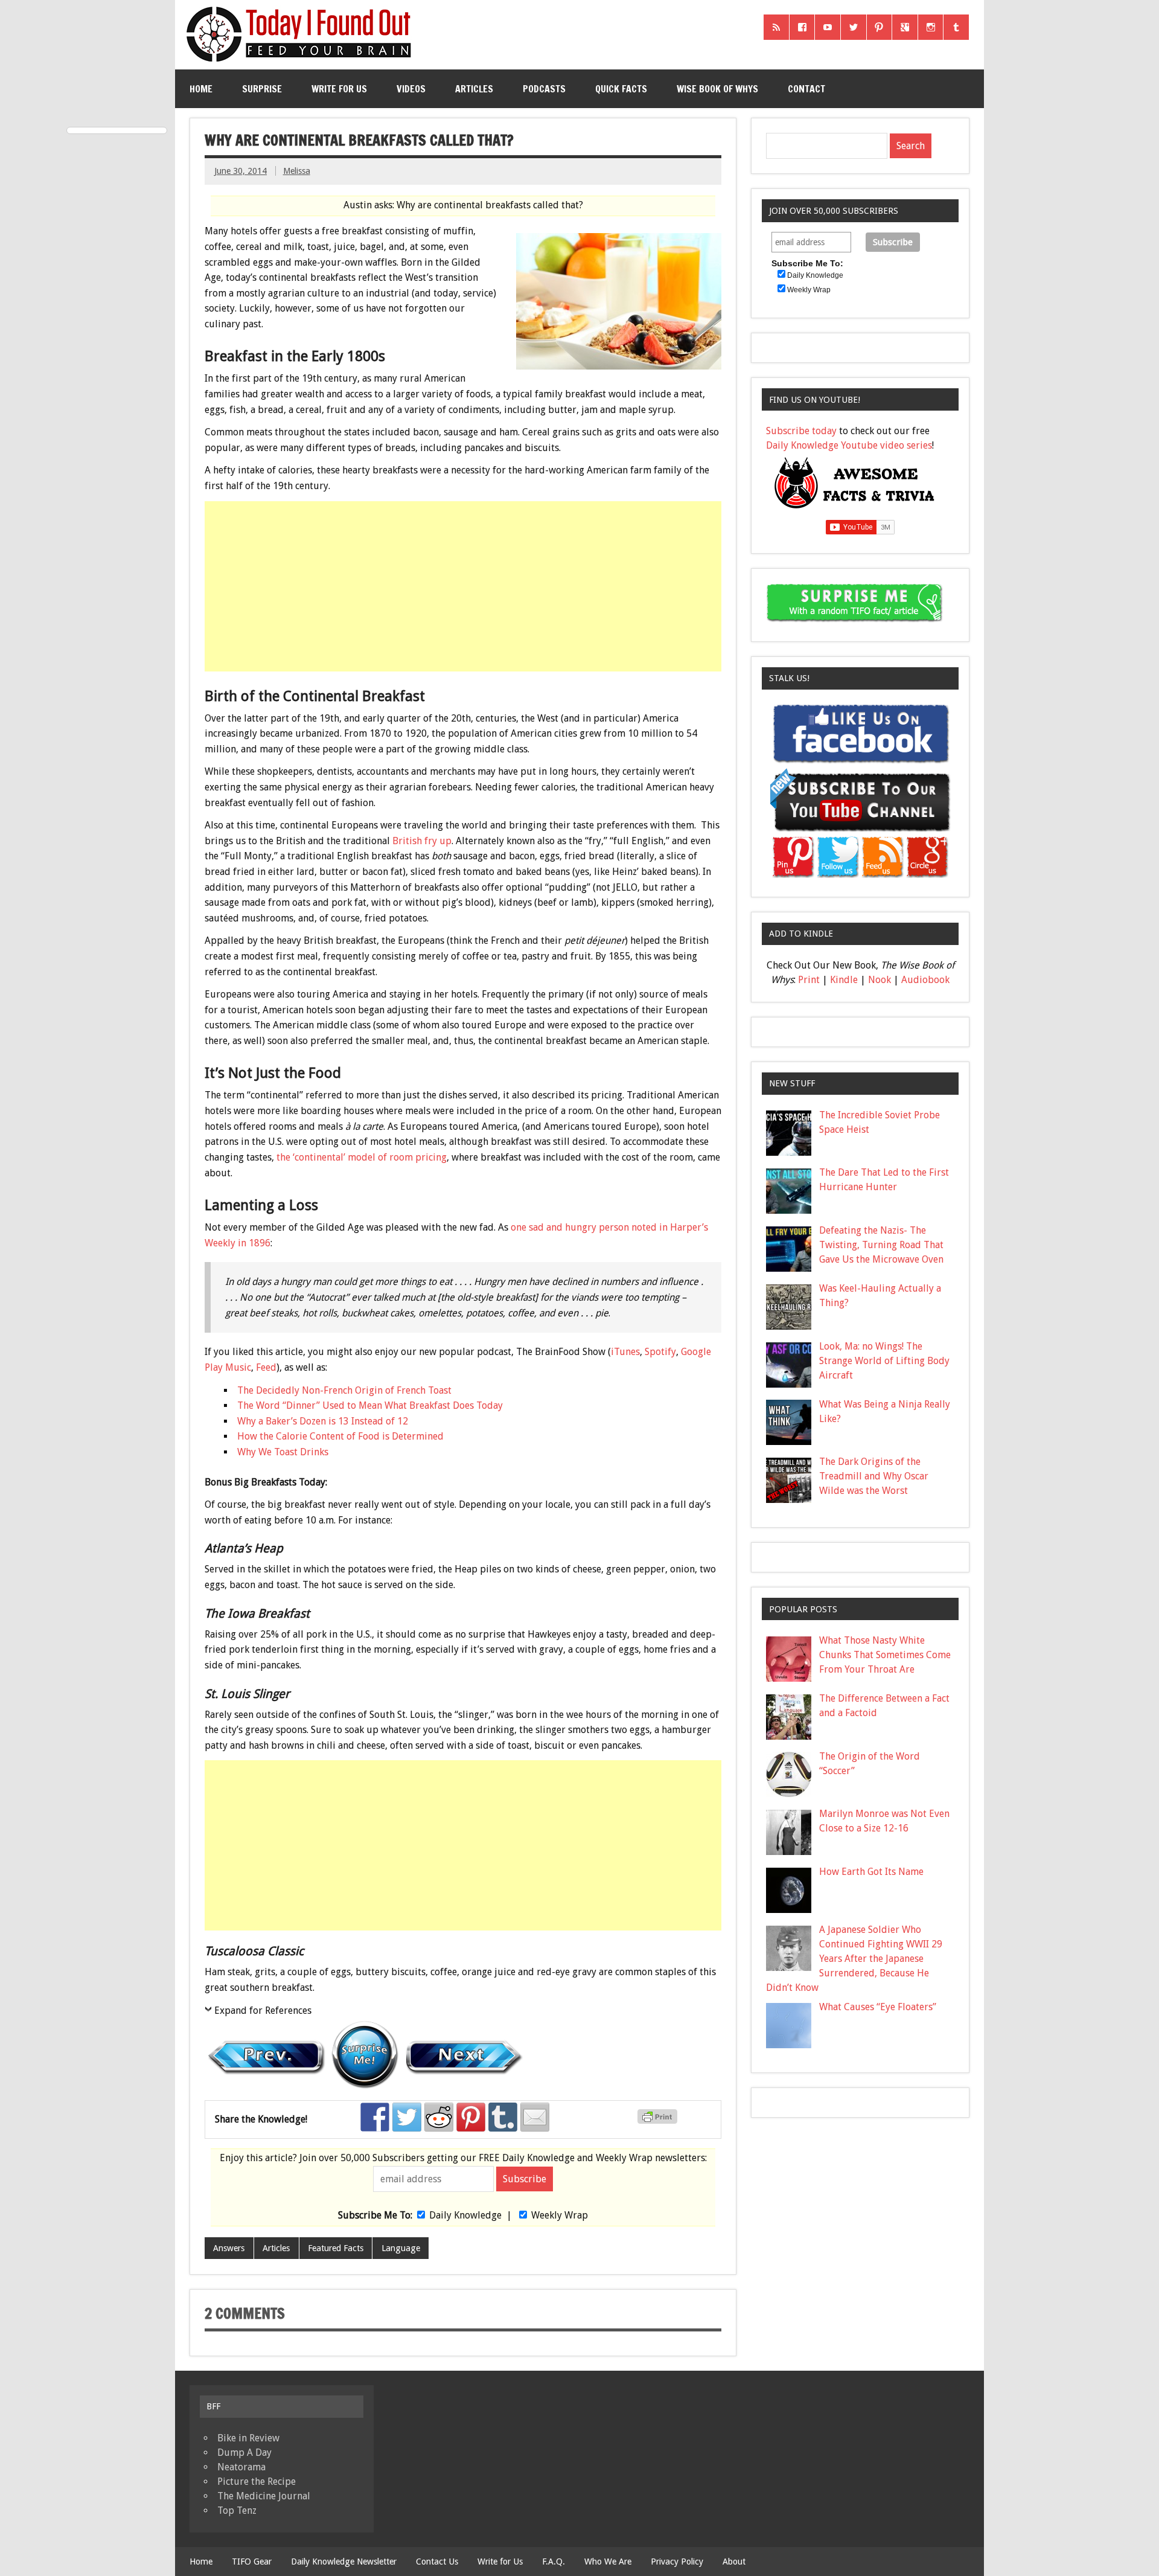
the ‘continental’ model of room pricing (362, 1157)
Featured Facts (336, 2248)
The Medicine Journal (264, 2496)
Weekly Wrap (560, 2215)
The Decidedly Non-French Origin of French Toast (344, 1390)
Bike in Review (248, 2438)
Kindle (844, 980)
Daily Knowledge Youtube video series (849, 445)
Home (201, 89)
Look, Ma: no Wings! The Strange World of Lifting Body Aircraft (884, 1361)
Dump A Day (244, 2453)
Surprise (262, 89)
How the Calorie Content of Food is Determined (340, 1436)
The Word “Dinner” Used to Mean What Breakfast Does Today (370, 1405)
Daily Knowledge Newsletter (344, 2562)
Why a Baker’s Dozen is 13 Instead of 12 (323, 1421)
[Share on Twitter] (407, 2117)
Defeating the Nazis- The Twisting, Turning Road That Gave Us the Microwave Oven (881, 1245)
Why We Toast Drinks (283, 1452)
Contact (806, 89)
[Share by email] (535, 2117)
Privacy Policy (677, 2562)
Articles (474, 89)
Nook (880, 980)
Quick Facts (621, 89)
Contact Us (437, 2562)
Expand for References (263, 2010)
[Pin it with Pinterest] (471, 2117)
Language (401, 2248)
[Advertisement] (464, 586)
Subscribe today (801, 431)
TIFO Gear (252, 2562)
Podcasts (544, 89)
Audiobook (925, 980)
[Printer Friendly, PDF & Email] (659, 2121)
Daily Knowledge (465, 2215)
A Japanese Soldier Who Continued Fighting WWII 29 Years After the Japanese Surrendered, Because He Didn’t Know (854, 1959)
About (734, 2562)
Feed (266, 1367)
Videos (411, 89)
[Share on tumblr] (503, 2117)
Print (809, 980)
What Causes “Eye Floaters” (878, 2007)
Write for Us (339, 89)
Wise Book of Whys (717, 89)
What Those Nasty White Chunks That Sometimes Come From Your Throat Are (885, 1655)
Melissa (297, 171)
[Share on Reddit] (439, 2117)
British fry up (422, 841)
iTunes (625, 1352)
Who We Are (608, 2562)
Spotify (660, 1352)
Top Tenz (237, 2510)
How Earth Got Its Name (871, 1872)
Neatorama (241, 2467)
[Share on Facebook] (375, 2117)
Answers (229, 2248)
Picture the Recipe (257, 2481)
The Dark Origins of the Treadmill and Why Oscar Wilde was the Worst (874, 1476)
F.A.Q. (554, 2562)
